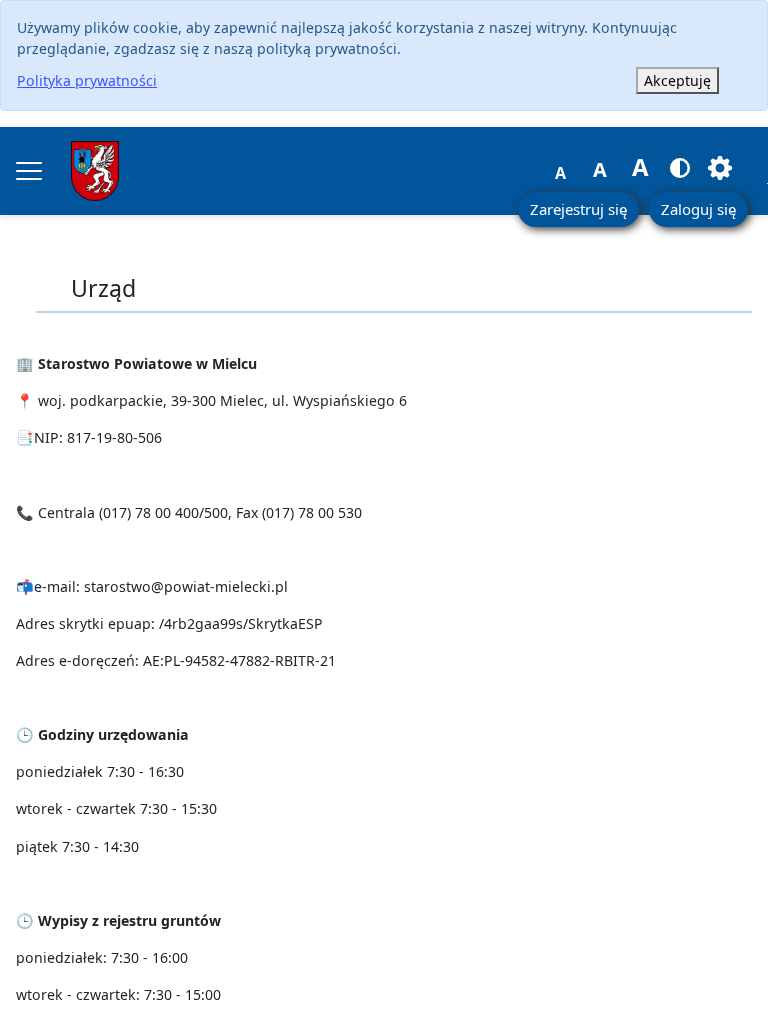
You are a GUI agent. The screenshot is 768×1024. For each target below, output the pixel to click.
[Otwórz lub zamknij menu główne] (29, 171)
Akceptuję (677, 80)
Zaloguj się (698, 209)
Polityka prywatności (87, 80)
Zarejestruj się (578, 209)
